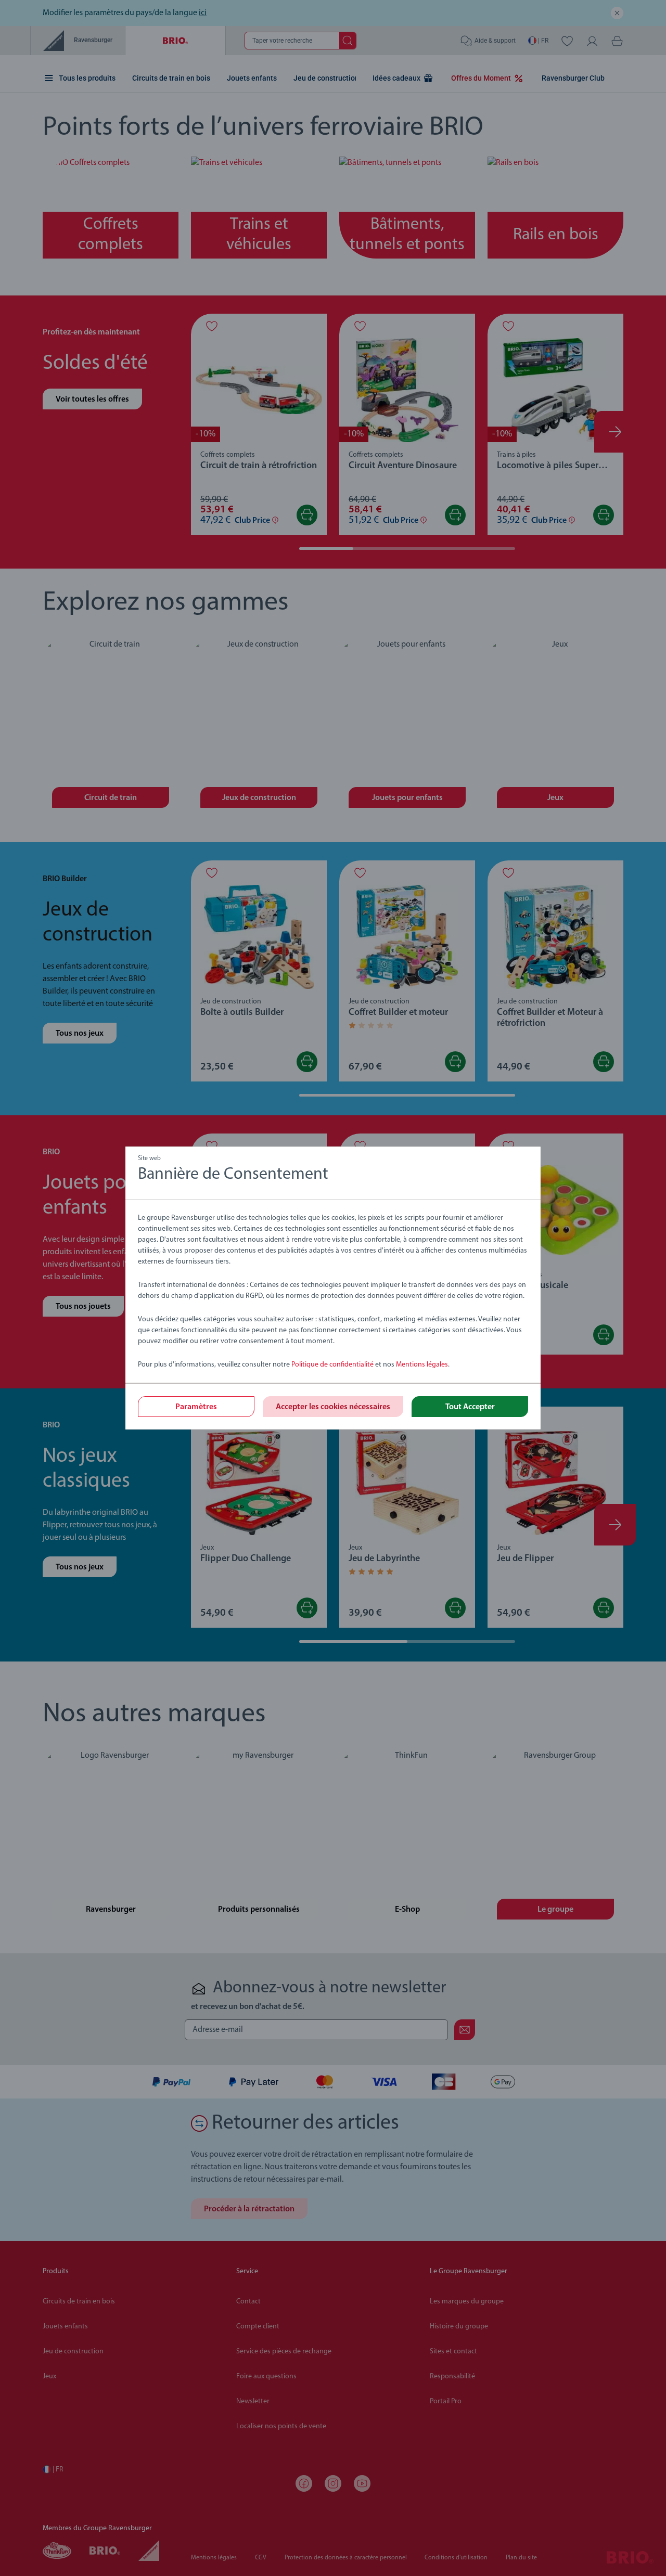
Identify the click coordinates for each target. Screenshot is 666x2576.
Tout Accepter (470, 1407)
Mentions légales (422, 1365)
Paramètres (196, 1407)
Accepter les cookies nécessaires (333, 1407)
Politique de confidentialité (332, 1365)
